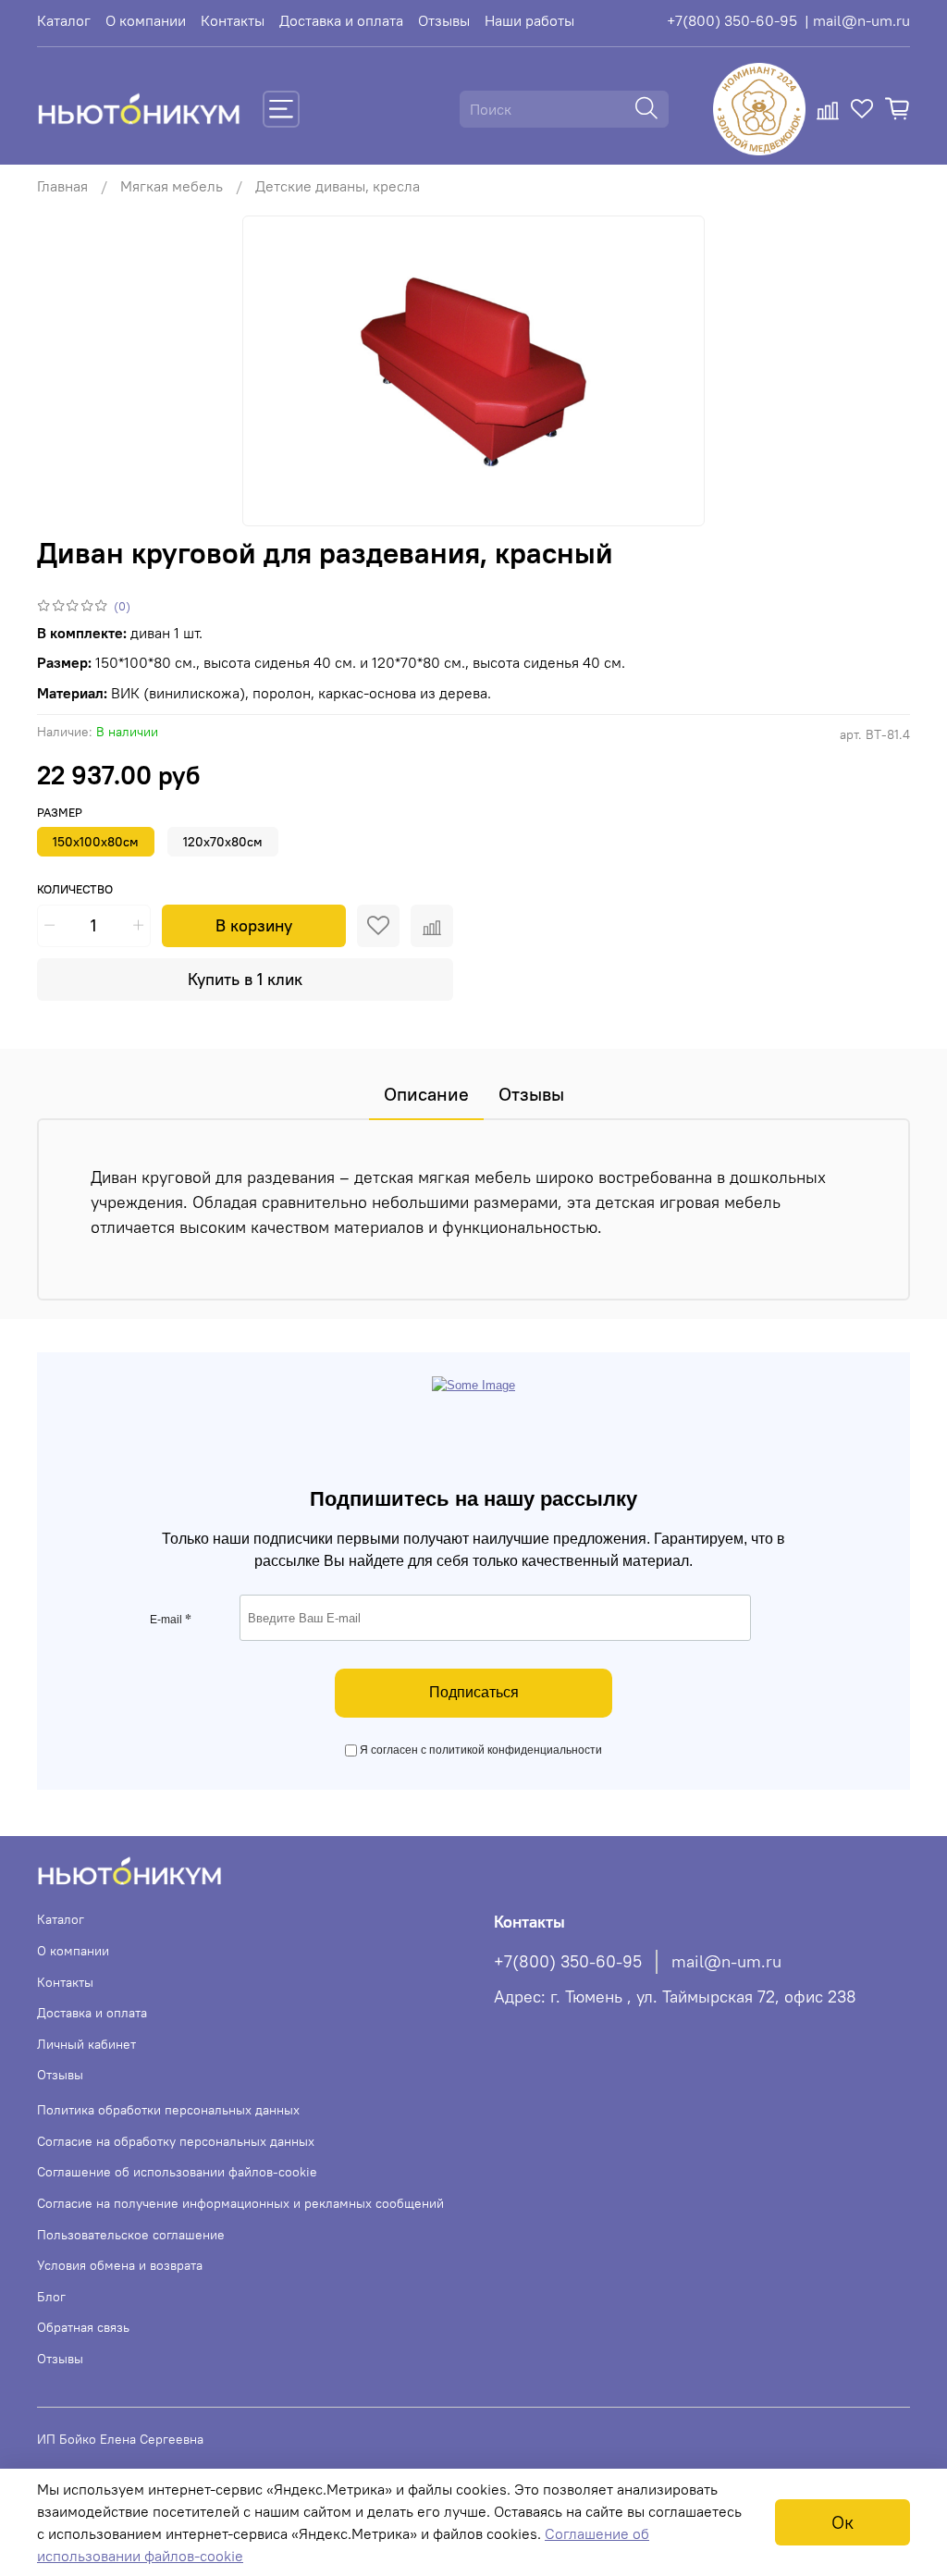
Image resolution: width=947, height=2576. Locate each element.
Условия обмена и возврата (120, 2265)
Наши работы (529, 20)
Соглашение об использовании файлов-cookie (177, 2172)
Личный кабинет (86, 2044)
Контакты (233, 20)
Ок (842, 2522)
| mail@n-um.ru (857, 20)
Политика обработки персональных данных (168, 2110)
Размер (60, 813)
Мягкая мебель (172, 186)
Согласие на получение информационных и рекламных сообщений (240, 2203)
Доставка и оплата (341, 20)
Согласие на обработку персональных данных (176, 2141)
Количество (75, 889)
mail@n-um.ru (726, 1962)
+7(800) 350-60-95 (732, 20)
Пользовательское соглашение (131, 2235)
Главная (62, 186)
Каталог (64, 20)
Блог (51, 2297)
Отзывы (444, 20)
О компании (146, 20)
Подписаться (474, 1692)
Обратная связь (83, 2327)
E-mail (171, 1620)
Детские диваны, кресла (338, 186)
